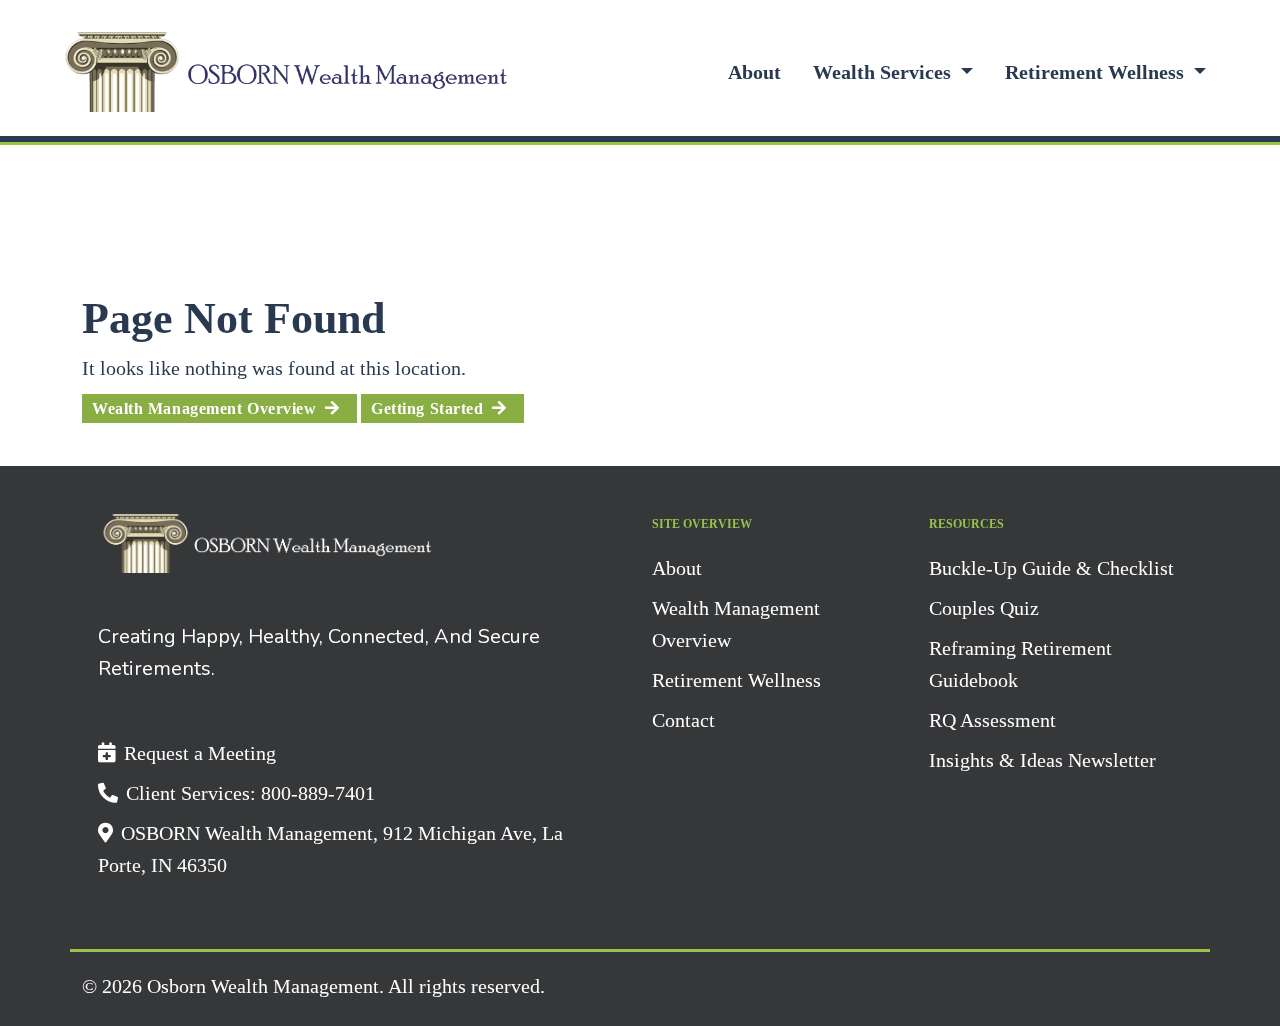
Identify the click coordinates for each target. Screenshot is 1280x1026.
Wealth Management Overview (204, 408)
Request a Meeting (200, 753)
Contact (683, 720)
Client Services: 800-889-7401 (250, 793)
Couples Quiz (984, 608)
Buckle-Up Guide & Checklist (1051, 568)
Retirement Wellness (1097, 72)
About (754, 72)
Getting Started (427, 408)
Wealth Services (884, 72)
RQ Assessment (992, 720)
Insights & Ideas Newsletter (1042, 760)
